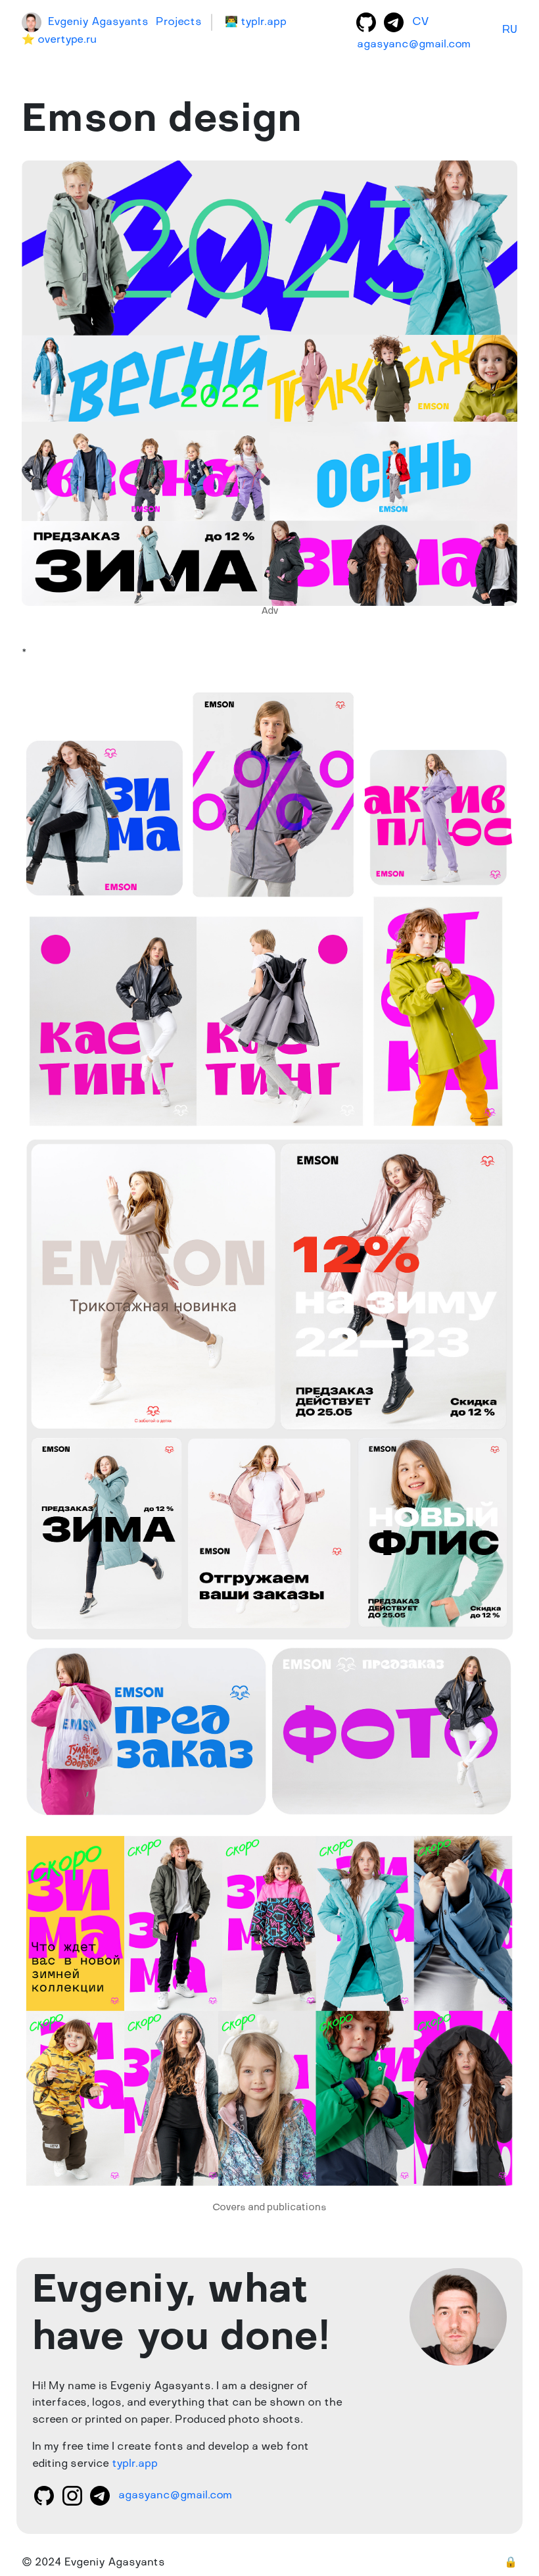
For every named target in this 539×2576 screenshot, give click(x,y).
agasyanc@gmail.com (414, 45)
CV (421, 22)
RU (510, 30)
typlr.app (135, 2464)
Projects (179, 22)
